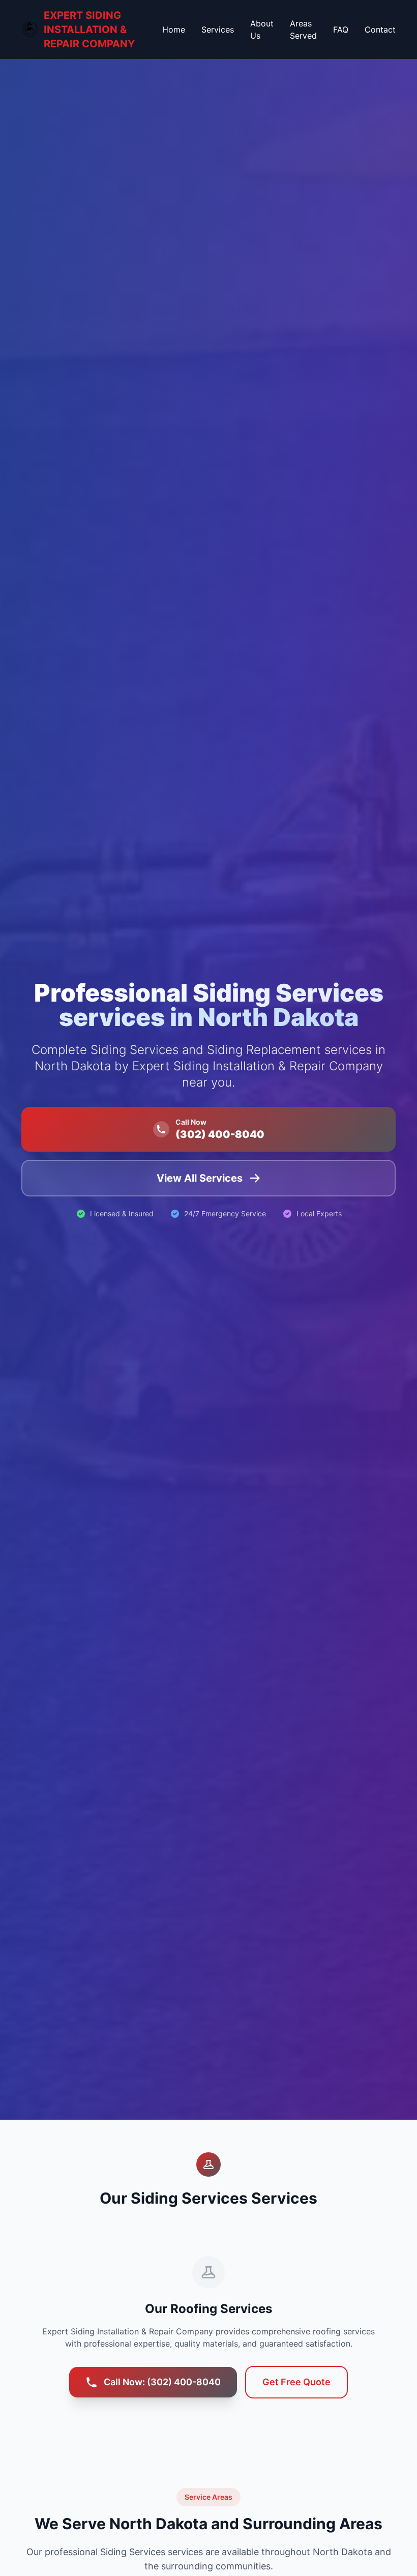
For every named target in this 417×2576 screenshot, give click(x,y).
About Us (262, 30)
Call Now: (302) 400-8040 (162, 2382)
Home (174, 30)
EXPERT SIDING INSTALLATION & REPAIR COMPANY (89, 30)
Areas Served (303, 30)
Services (218, 30)
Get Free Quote (296, 2382)
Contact (380, 30)
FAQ (341, 30)
